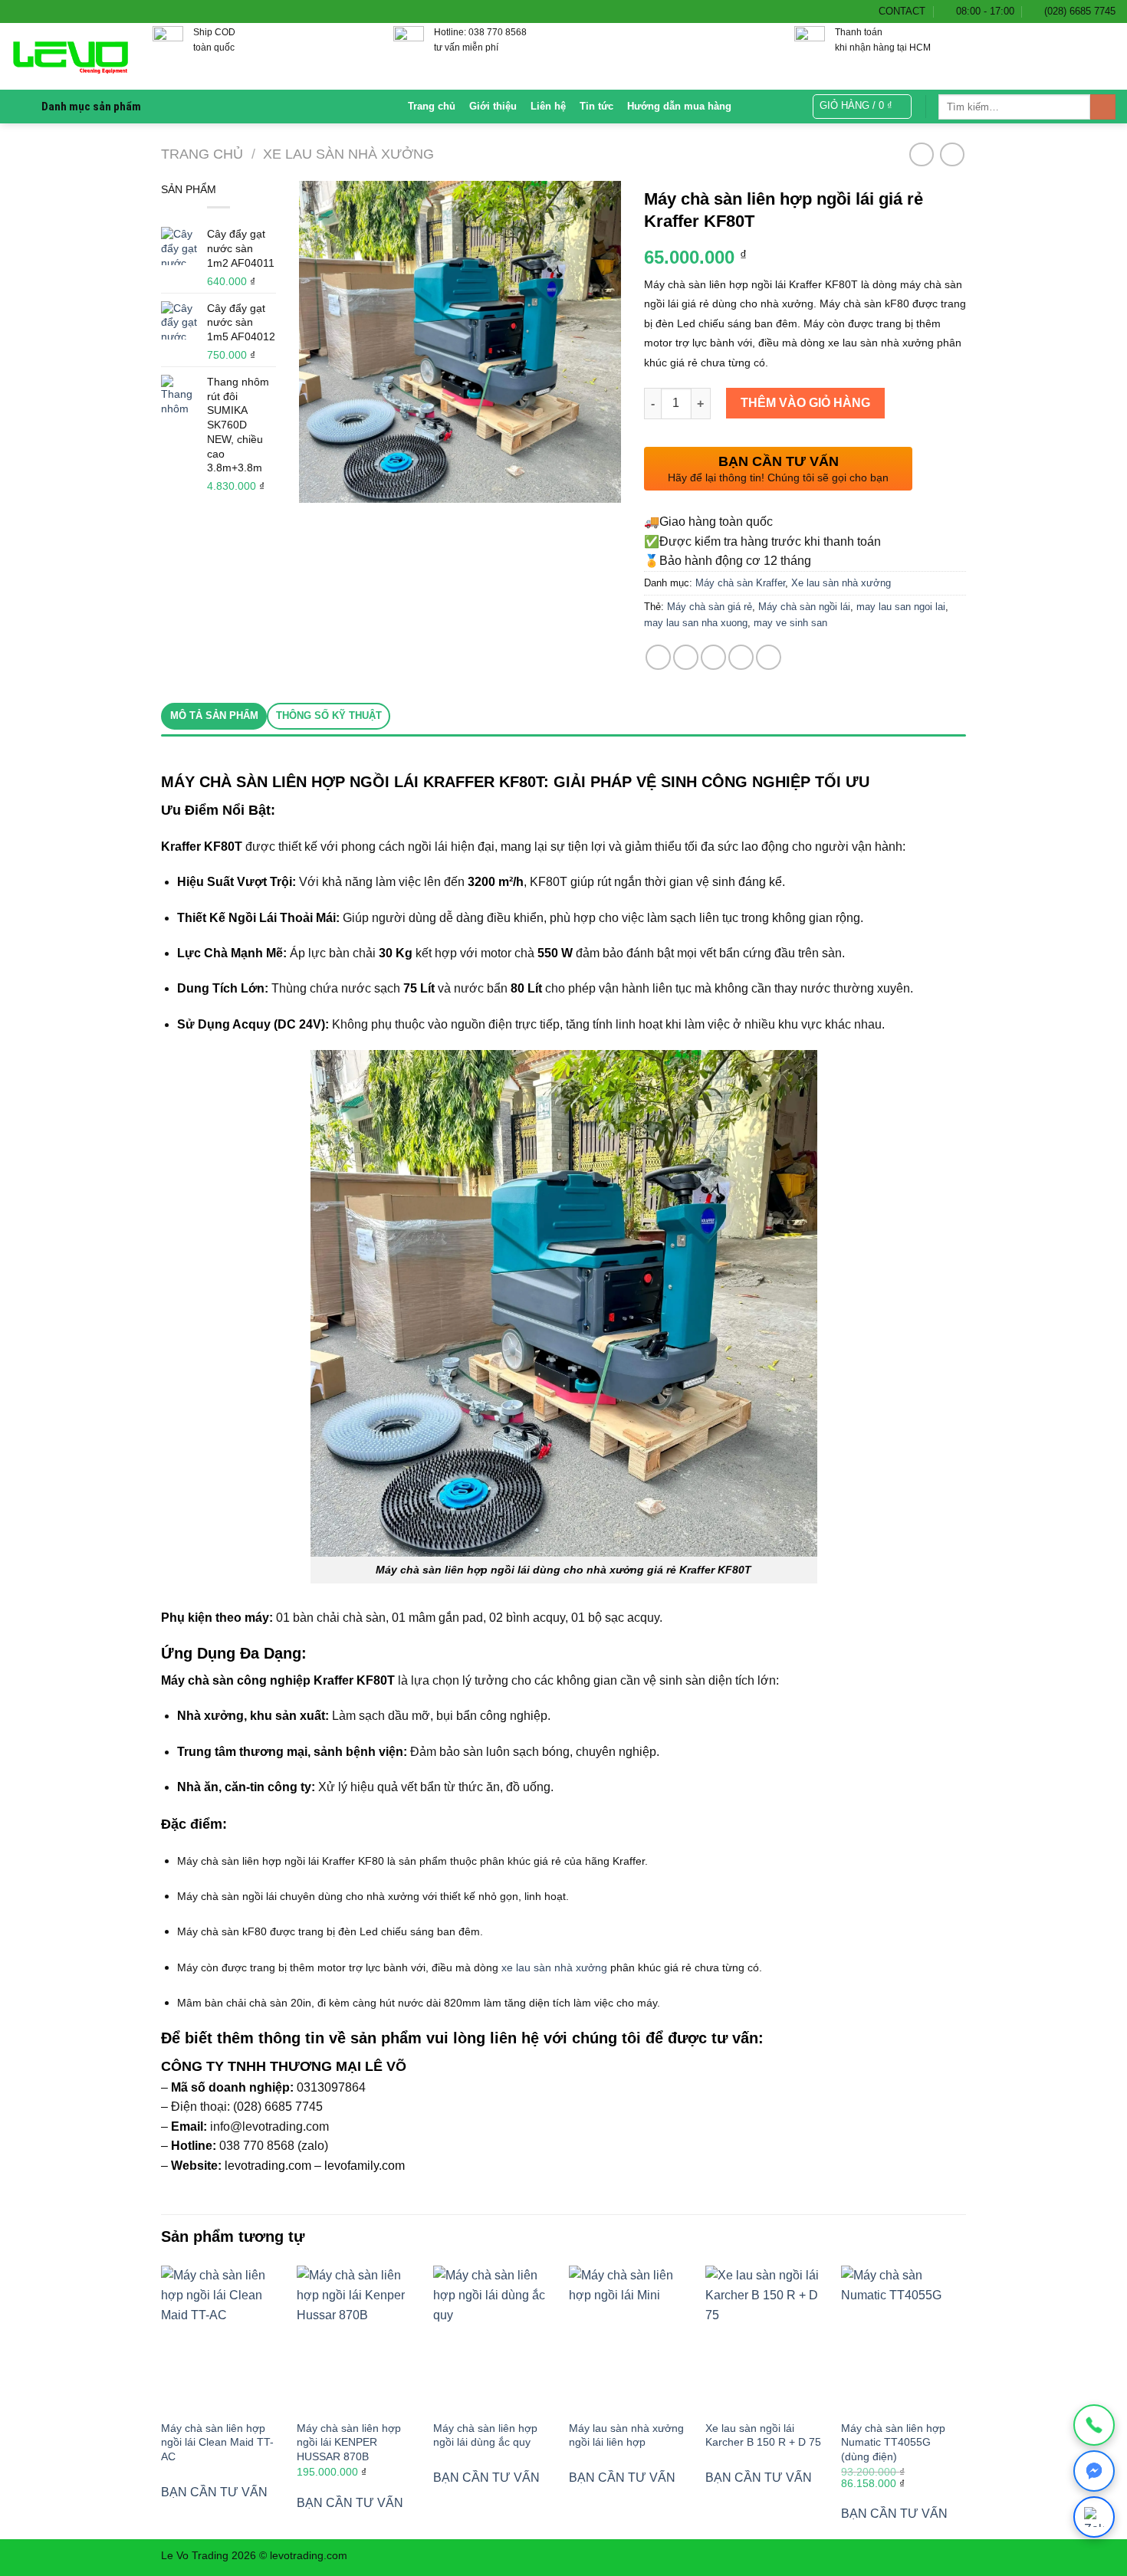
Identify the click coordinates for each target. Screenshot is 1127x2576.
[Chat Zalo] (1094, 2517)
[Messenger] (1094, 2471)
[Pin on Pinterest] (741, 657)
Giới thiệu (493, 106)
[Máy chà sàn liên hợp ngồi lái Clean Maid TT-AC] (222, 2338)
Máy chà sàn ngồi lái (804, 607)
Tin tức (596, 106)
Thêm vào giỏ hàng (805, 403)
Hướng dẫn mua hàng (679, 106)
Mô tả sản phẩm (214, 715)
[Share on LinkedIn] (769, 657)
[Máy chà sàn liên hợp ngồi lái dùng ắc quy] (494, 2338)
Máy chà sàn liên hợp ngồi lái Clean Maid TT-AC (217, 2442)
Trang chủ (432, 106)
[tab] (214, 716)
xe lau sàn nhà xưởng (554, 1967)
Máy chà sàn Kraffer (740, 583)
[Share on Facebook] (658, 657)
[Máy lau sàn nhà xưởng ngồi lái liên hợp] (629, 2338)
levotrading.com (268, 2166)
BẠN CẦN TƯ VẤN (214, 2492)
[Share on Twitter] (686, 657)
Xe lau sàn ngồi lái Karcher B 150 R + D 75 (763, 2435)
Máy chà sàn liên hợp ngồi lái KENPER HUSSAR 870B (349, 2442)
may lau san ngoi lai (901, 607)
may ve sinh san (790, 623)
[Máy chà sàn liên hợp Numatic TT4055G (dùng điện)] (902, 2338)
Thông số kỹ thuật (329, 715)
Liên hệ (548, 106)
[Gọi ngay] (1094, 2425)
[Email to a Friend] (713, 657)
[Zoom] (319, 485)
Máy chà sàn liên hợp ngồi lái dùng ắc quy (485, 2435)
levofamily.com (365, 2166)
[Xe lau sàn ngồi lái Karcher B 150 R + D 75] (766, 2338)
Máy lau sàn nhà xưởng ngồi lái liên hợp (626, 2435)
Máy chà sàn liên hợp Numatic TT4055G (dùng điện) (893, 2442)
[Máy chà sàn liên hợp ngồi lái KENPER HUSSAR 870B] (357, 2338)
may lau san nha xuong (696, 623)
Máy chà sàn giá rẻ (710, 607)
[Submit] (1103, 107)
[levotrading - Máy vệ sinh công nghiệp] (71, 57)
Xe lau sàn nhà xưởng (348, 154)
